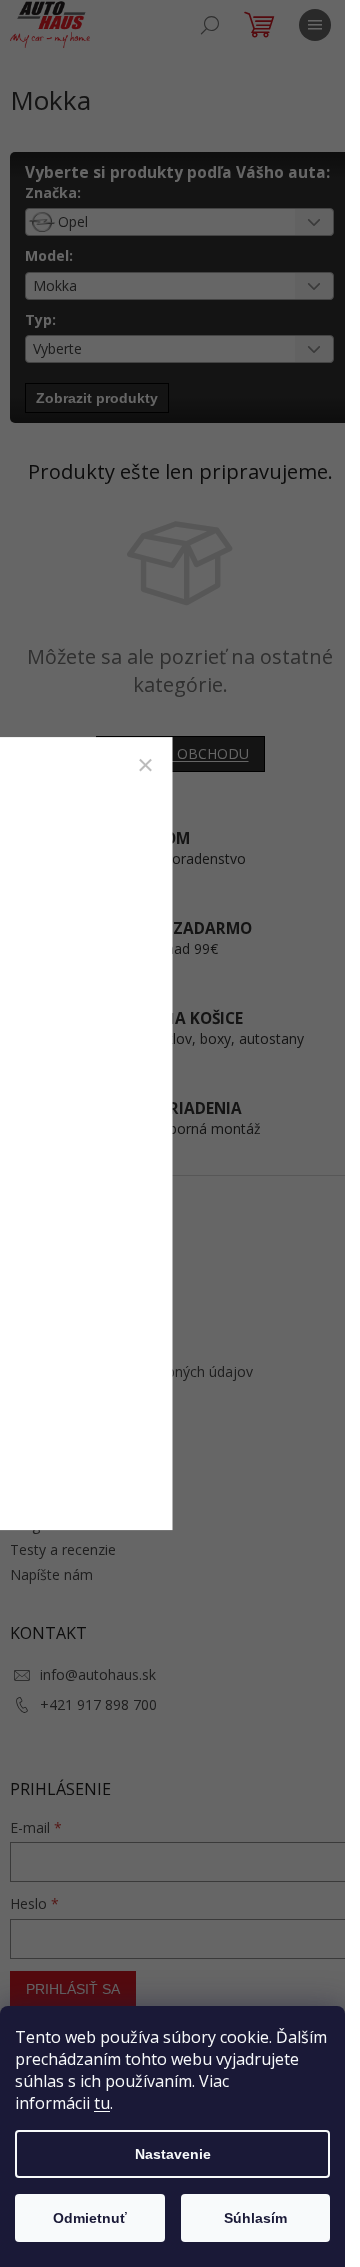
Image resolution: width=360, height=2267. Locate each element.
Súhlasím (255, 2218)
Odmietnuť (90, 2218)
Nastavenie (173, 2154)
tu (102, 2103)
